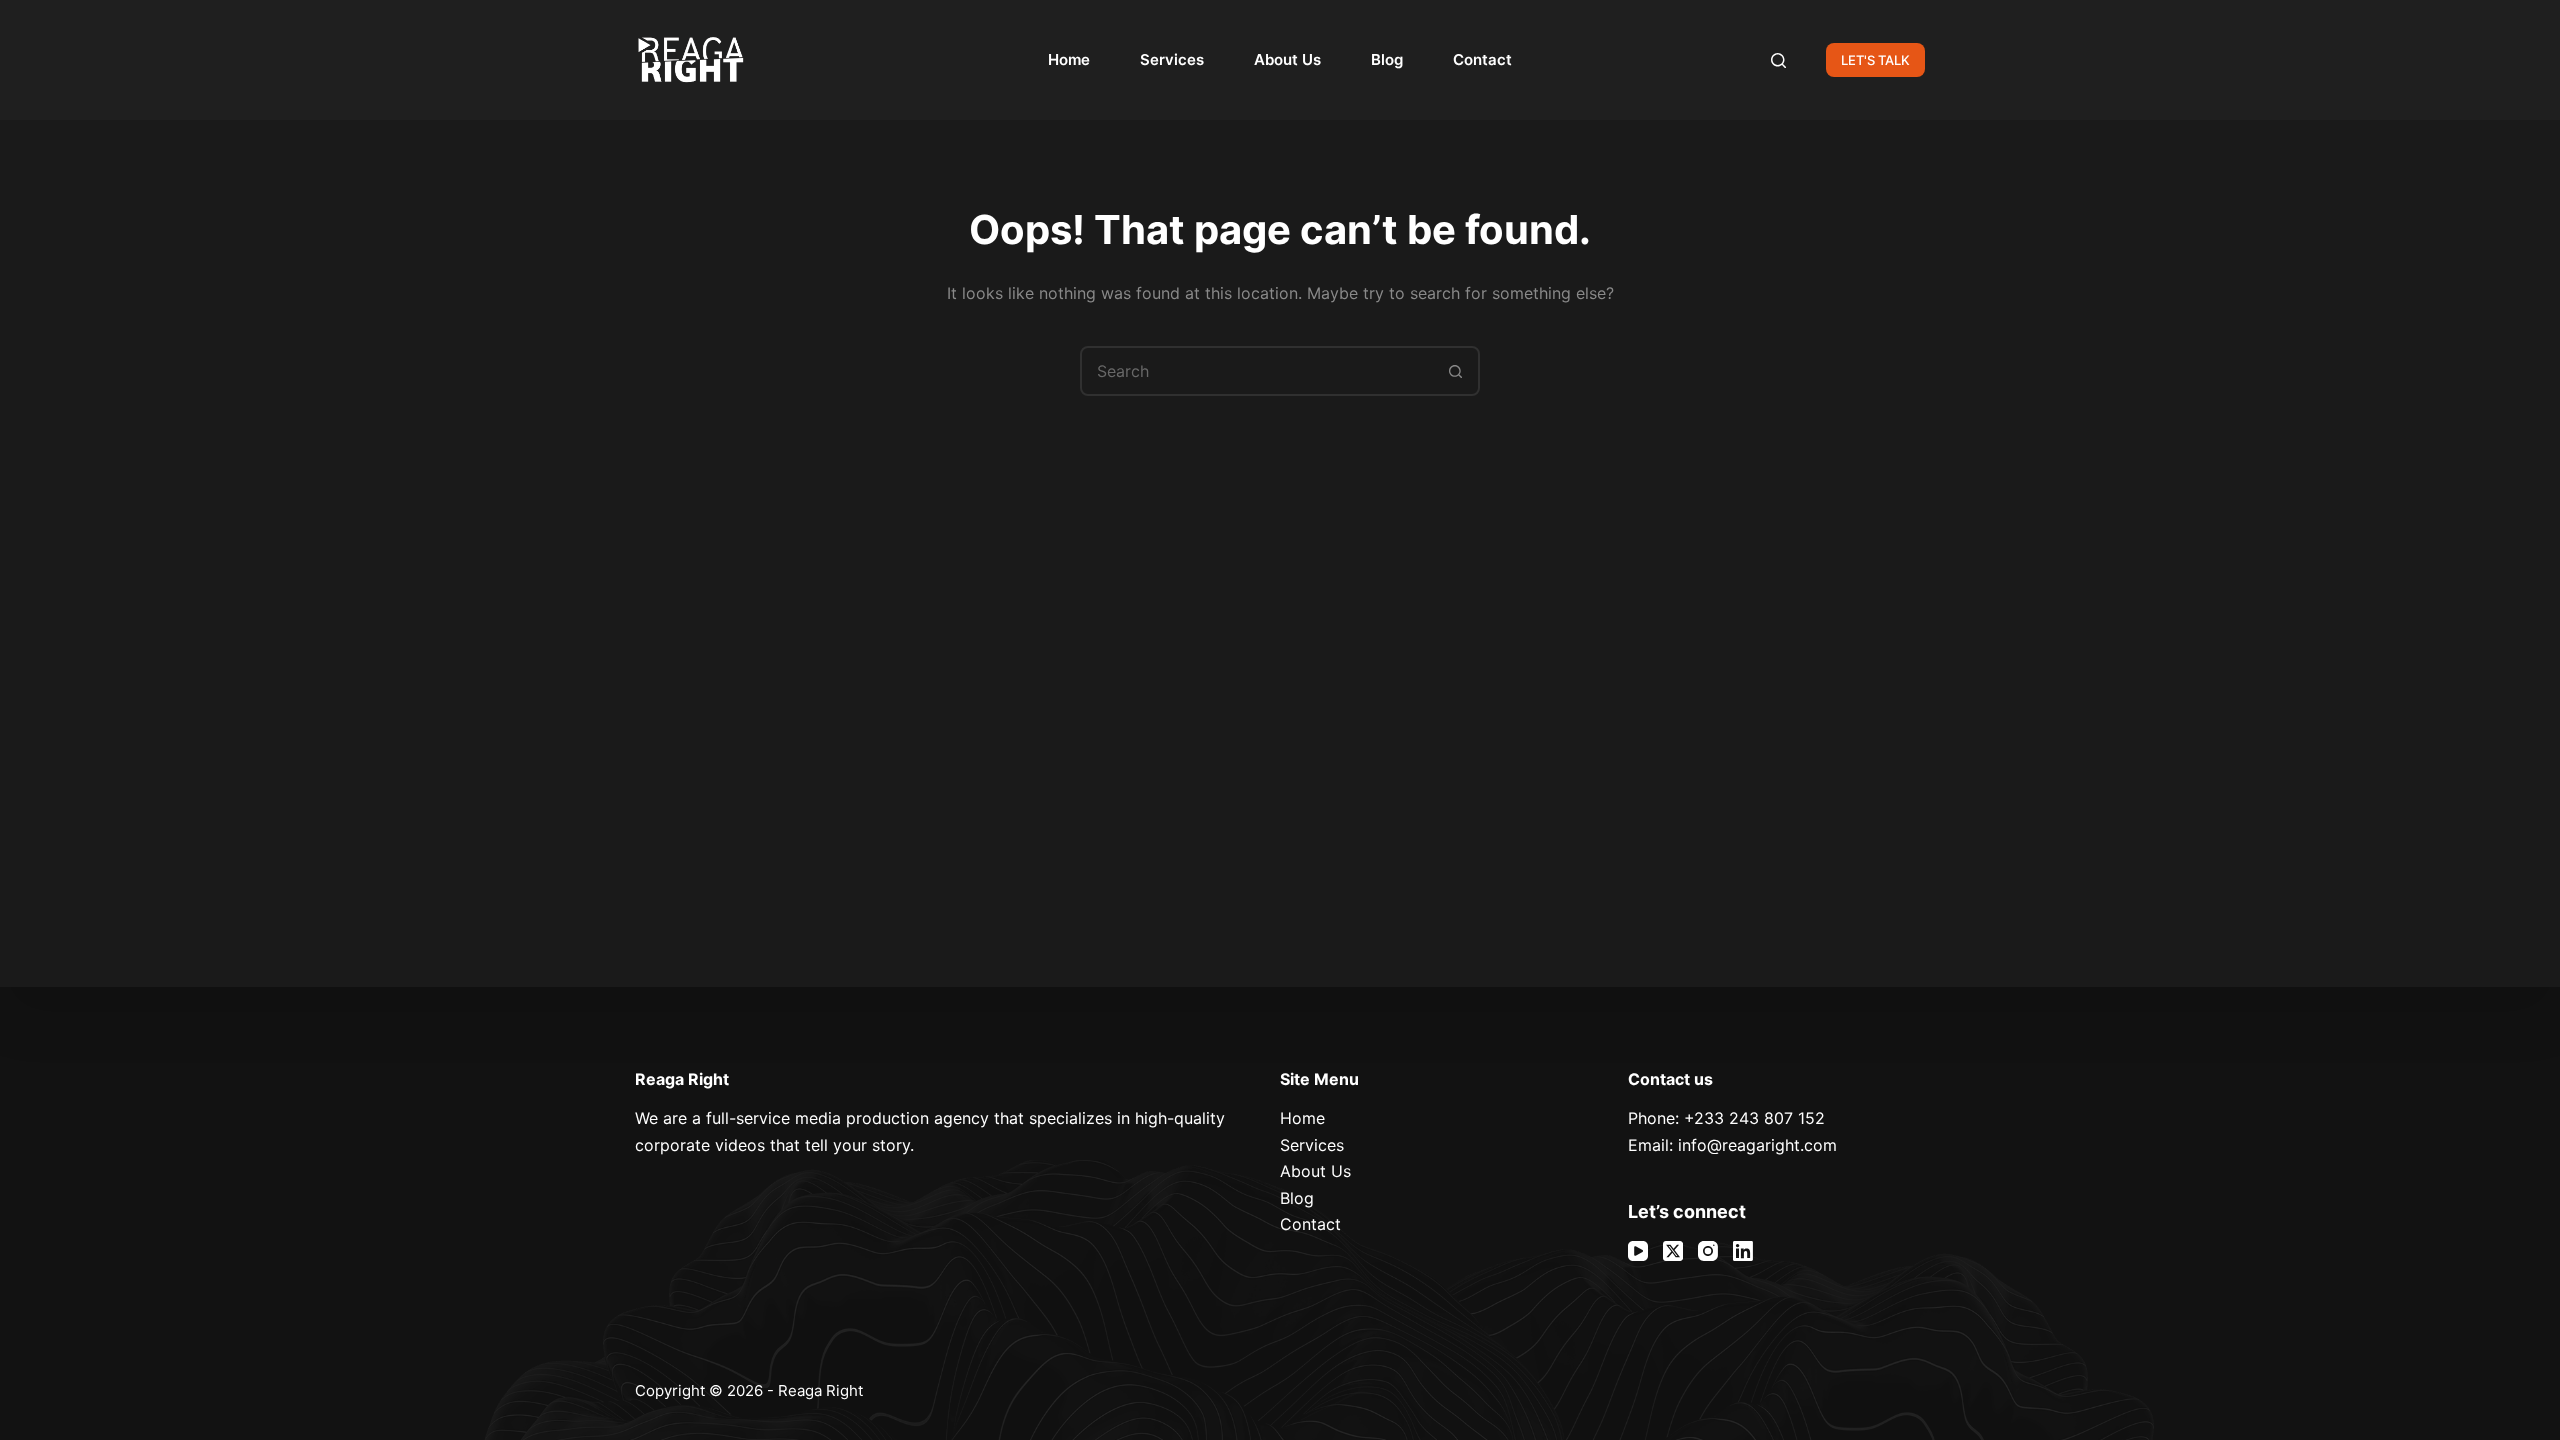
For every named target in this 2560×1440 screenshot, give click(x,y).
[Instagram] (1708, 1251)
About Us (1287, 59)
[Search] (1778, 60)
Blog (1387, 59)
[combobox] (1257, 371)
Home (1069, 59)
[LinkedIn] (1743, 1251)
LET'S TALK (1875, 60)
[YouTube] (1638, 1251)
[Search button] (1455, 371)
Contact (1482, 59)
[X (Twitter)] (1673, 1251)
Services (1172, 59)
